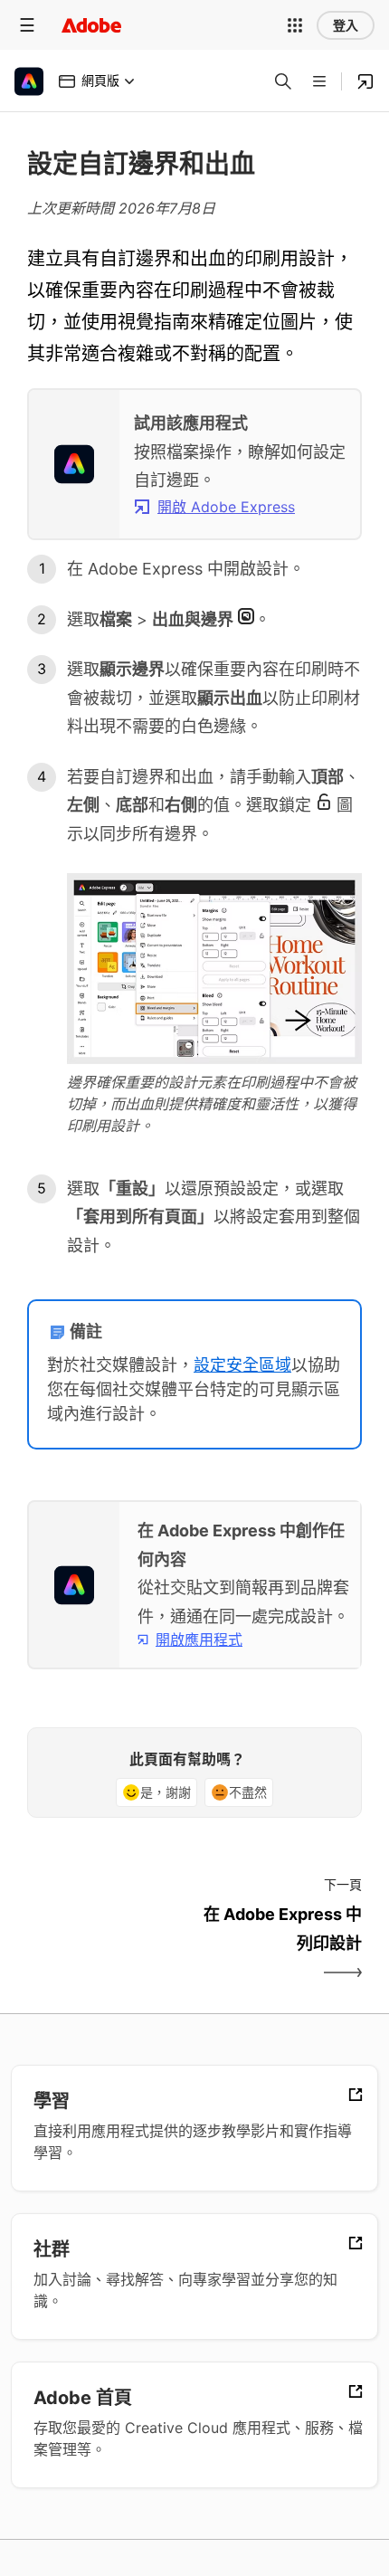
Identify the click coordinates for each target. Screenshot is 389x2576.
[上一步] (109, 1944)
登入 (346, 25)
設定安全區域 (242, 1365)
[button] (295, 25)
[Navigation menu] (27, 25)
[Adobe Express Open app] (365, 81)
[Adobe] (91, 25)
